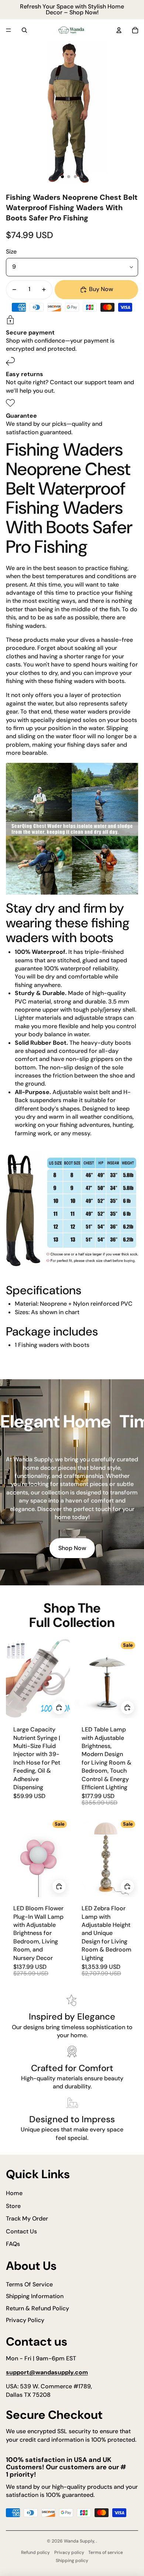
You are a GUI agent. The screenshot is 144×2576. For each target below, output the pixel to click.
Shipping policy (72, 2561)
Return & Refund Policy (37, 2308)
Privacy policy (69, 2552)
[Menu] (8, 30)
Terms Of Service (29, 2284)
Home (14, 2193)
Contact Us (21, 2231)
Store (13, 2206)
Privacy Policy (25, 2320)
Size (11, 252)
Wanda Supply (79, 2541)
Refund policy (35, 2552)
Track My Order (27, 2218)
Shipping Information (35, 2296)
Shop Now (72, 1548)
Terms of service (106, 2552)
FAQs (13, 2244)
